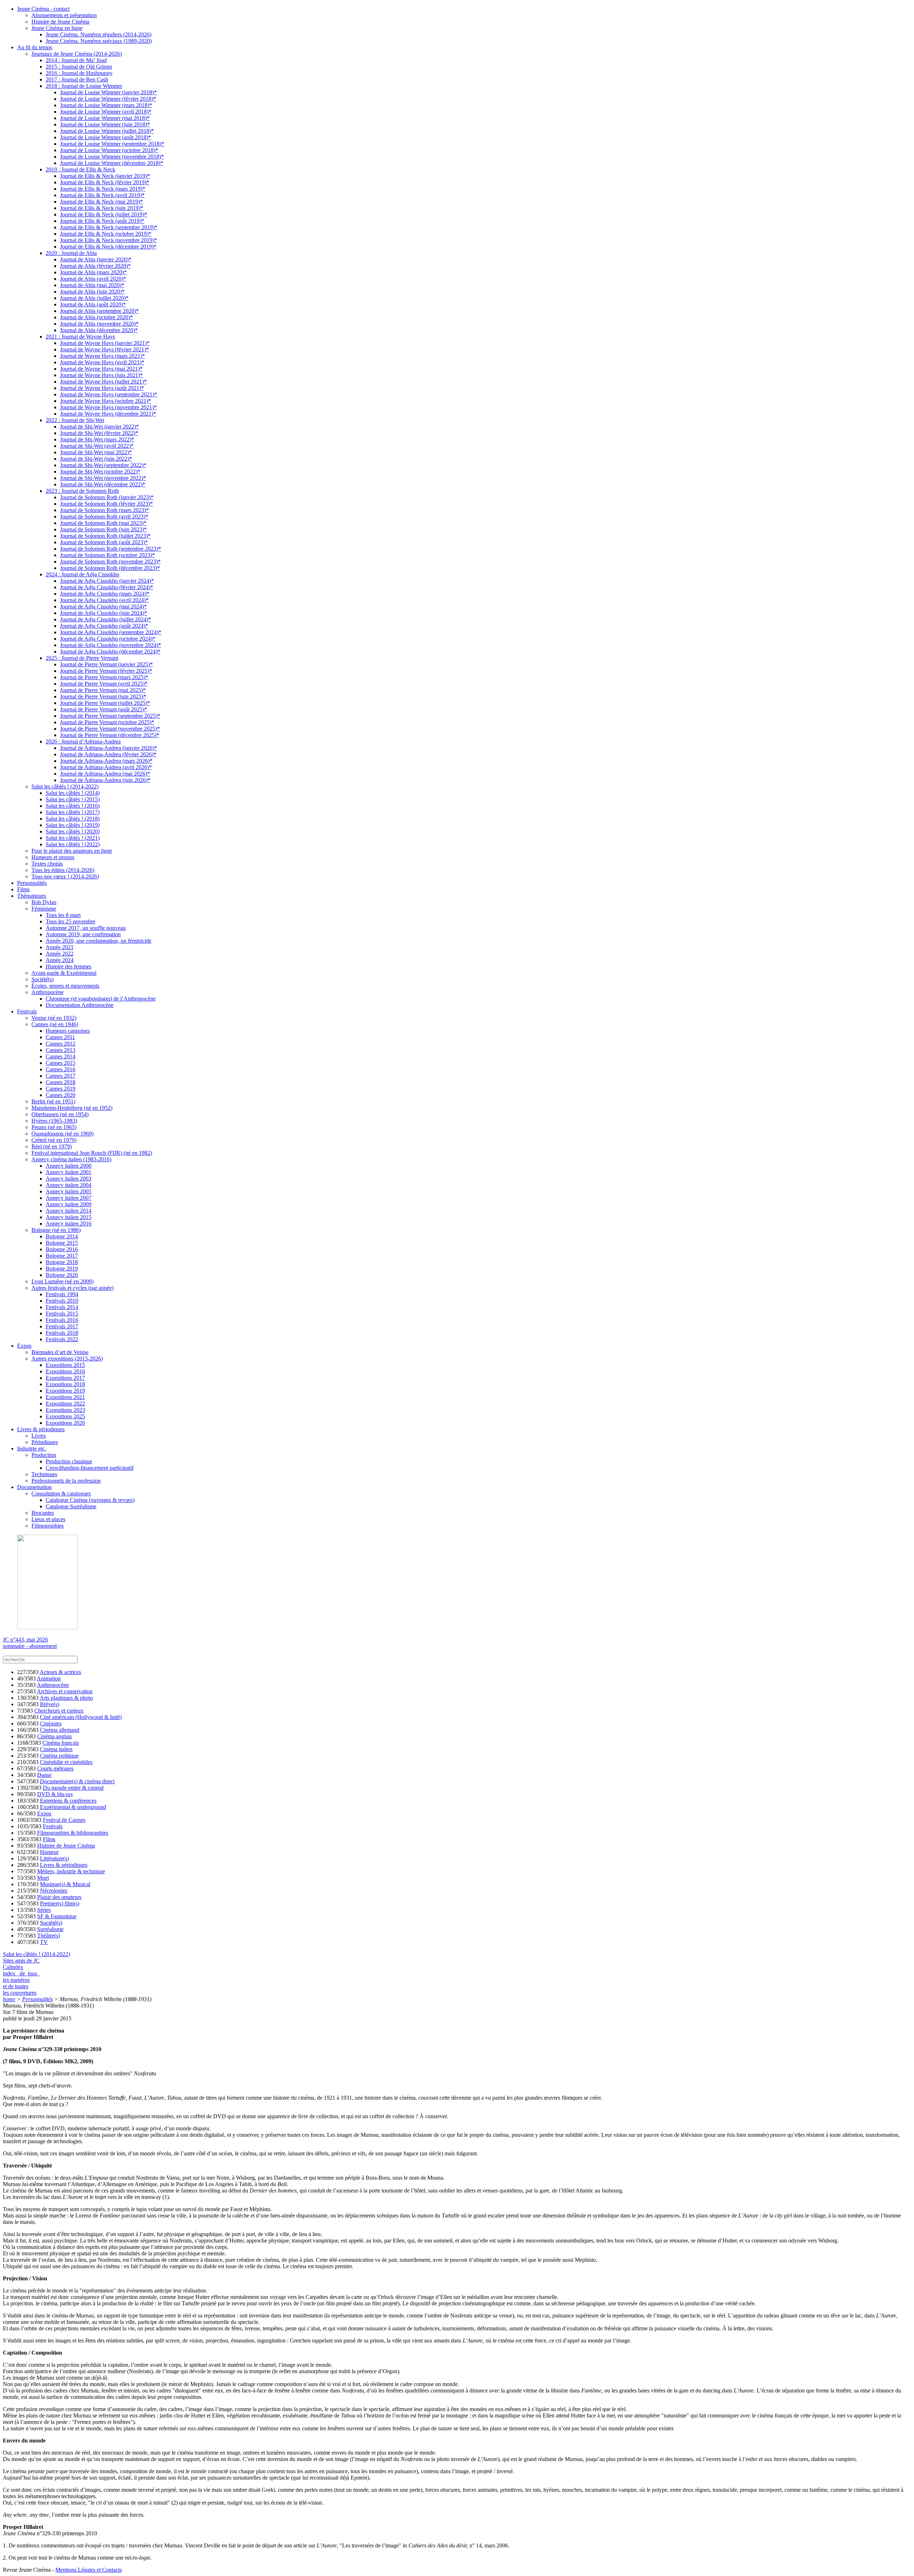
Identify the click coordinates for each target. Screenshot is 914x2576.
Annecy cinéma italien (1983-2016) (71, 1159)
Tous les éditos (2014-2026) (63, 870)
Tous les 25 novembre (71, 921)
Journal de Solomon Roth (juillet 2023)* (105, 536)
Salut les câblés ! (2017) (73, 812)
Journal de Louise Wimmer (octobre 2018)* (109, 150)
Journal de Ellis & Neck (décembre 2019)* (108, 247)
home (9, 1999)
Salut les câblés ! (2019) (73, 825)
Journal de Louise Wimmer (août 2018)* (106, 137)
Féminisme (44, 909)
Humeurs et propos (53, 857)
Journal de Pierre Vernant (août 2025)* (104, 709)
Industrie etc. (32, 1449)
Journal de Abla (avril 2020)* (93, 279)
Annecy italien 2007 (69, 1198)
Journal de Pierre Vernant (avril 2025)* (104, 684)
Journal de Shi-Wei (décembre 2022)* (103, 484)
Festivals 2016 (62, 1320)
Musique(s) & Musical (65, 1884)
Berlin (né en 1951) (53, 1101)
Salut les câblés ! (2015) (73, 799)
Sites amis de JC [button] (21, 1961)
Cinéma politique (59, 1756)
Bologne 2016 (62, 1249)
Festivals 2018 (62, 1333)
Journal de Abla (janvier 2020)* (96, 259)
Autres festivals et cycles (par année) (72, 1288)
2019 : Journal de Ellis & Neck (81, 169)
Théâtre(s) (49, 1936)
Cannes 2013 (61, 1050)
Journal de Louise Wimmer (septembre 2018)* (112, 144)
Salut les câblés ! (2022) (73, 844)
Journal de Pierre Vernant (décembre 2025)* (110, 735)
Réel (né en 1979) (52, 1146)
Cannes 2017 (61, 1076)
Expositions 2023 (65, 1410)
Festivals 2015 (62, 1314)
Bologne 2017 (62, 1256)
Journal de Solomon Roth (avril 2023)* (104, 517)
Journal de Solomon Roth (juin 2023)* (103, 529)
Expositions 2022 (65, 1404)
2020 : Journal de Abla (71, 253)
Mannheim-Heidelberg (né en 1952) (72, 1108)
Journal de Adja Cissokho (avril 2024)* (104, 600)
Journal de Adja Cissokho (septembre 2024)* (111, 632)
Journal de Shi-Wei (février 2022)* (99, 433)
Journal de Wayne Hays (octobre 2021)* (106, 401)
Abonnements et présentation (64, 15)
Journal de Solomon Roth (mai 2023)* (103, 523)
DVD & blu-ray (55, 1794)
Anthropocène (47, 992)
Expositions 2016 (65, 1371)
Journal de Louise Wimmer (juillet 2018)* (107, 131)
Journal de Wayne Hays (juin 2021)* (101, 375)
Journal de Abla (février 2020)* (95, 266)
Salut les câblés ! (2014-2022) (65, 786)
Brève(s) (50, 1704)
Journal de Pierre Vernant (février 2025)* (106, 671)
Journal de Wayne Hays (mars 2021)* (102, 356)
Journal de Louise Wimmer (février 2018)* (108, 99)
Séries (44, 1910)
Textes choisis (47, 864)
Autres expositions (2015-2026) (67, 1359)
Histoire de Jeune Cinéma (60, 22)
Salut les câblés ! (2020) (73, 831)
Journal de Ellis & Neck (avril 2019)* (102, 195)
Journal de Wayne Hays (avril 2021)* (102, 362)
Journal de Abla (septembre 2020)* (99, 311)
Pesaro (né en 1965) (54, 1127)
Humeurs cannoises (68, 1031)
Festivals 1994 (62, 1294)
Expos (24, 1346)
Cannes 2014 (61, 1056)
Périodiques (45, 1442)
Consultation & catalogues (61, 1494)
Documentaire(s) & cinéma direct (77, 1781)
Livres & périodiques (41, 1429)
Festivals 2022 (62, 1339)
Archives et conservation (65, 1691)
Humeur (49, 1852)
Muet (43, 1878)
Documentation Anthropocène (80, 1005)
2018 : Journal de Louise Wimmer (84, 86)
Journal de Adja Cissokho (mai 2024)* (103, 607)
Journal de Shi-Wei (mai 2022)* (96, 452)
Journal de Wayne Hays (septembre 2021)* (109, 394)
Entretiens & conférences (68, 1801)
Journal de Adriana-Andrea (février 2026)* (108, 754)
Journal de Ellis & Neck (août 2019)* (102, 221)
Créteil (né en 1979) (54, 1140)
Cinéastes (51, 1723)
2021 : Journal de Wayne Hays (80, 337)
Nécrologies (54, 1891)
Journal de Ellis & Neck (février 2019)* (105, 182)
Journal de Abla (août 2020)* (93, 304)
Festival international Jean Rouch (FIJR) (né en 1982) (92, 1153)
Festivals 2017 (62, 1326)
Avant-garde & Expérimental (64, 973)
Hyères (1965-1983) (54, 1121)
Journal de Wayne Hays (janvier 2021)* (105, 343)
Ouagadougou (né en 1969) (62, 1134)
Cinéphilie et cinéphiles (66, 1762)
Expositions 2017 (65, 1378)
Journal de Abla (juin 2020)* (92, 292)
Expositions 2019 (65, 1391)
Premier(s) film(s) (60, 1903)
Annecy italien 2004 (69, 1185)
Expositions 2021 (65, 1397)
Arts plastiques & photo (66, 1698)
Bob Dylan (44, 902)
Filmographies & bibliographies (73, 1833)
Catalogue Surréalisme (71, 1506)
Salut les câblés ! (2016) (73, 806)
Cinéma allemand (60, 1730)
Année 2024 (60, 960)
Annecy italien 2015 (69, 1217)
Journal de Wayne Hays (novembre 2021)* (108, 407)
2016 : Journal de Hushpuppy (79, 73)
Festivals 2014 (62, 1307)
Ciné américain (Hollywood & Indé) (81, 1717)
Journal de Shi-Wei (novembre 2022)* (103, 478)
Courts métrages (55, 1768)
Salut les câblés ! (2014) (73, 793)
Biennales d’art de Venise (60, 1352)
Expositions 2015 (65, 1365)
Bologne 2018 (62, 1262)
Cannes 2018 (61, 1082)
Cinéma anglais (54, 1736)
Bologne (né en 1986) (56, 1230)
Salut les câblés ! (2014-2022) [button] (36, 1954)
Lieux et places (48, 1519)
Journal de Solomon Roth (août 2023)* (104, 542)
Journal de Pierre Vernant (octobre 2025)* (107, 722)
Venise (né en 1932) (54, 1018)
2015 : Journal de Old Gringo (79, 67)
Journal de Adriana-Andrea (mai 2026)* (105, 774)
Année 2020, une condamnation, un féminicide (99, 941)
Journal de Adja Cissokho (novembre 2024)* (111, 645)
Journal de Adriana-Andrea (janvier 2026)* (109, 748)
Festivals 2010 (62, 1301)
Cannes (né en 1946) (55, 1024)
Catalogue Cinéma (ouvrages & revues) (90, 1500)
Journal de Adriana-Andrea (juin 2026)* (105, 780)
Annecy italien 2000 (69, 1166)
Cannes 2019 (61, 1089)
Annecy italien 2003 (69, 1179)
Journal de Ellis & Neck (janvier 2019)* (105, 176)
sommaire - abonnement (30, 1646)
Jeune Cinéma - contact (43, 9)
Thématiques (32, 896)
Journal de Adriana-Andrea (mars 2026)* (106, 761)
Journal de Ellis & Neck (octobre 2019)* (106, 234)
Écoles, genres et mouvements (65, 986)
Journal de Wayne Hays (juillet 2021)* (103, 382)
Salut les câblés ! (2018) (73, 819)
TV (44, 1942)
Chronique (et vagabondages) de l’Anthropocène (101, 999)
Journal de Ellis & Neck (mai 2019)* (101, 202)
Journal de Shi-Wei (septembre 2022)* (103, 465)
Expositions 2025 (65, 1416)
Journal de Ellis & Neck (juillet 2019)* (104, 214)
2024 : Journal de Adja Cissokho (82, 574)
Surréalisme (50, 1929)
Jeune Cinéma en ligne (57, 28)
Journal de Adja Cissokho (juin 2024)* (104, 613)
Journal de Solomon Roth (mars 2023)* (104, 510)
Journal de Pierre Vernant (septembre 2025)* (110, 716)
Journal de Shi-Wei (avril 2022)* (97, 446)
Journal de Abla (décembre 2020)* (99, 330)
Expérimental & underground (73, 1807)
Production (44, 1455)
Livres (39, 1436)
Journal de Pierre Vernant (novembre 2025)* (110, 729)
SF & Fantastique (57, 1916)
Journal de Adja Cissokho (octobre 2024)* (108, 639)
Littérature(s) (54, 1858)
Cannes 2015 (61, 1063)
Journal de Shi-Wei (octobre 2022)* (100, 472)
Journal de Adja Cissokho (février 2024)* (107, 587)
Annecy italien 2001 (69, 1172)
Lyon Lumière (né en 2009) (62, 1281)
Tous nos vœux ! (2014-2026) (65, 876)
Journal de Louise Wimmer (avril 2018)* (106, 112)
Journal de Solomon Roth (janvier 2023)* (107, 497)
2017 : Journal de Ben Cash (77, 79)
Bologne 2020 (62, 1275)
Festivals (27, 1011)
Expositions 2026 (65, 1423)
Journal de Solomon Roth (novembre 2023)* (110, 562)
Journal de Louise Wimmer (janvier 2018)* (108, 92)
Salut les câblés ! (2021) (73, 838)
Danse (44, 1775)
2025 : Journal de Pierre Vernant (82, 658)
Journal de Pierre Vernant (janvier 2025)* (106, 664)
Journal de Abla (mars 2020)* (93, 272)
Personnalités (32, 883)
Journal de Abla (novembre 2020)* (99, 324)
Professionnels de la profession (66, 1481)
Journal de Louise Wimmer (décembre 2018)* (112, 163)
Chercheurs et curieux (59, 1711)
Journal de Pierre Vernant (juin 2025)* (103, 696)
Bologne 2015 (62, 1243)
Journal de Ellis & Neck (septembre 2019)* (109, 227)
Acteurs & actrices (60, 1672)
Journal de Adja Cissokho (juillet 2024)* (106, 619)
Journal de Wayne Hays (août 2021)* (102, 388)
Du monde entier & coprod (73, 1788)
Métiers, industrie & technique (71, 1871)
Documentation (34, 1487)
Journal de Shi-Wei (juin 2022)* (96, 459)
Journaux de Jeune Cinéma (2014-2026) (77, 54)
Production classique (69, 1461)
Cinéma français (61, 1743)
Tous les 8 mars (63, 915)
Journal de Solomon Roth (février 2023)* (106, 504)
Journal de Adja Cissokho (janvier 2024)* (107, 581)
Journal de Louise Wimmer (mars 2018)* (106, 105)
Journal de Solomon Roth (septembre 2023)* (111, 549)
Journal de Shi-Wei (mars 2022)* (97, 439)
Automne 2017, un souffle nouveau (86, 928)
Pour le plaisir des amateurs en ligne (72, 851)
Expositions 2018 (65, 1384)
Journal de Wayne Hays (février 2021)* (104, 349)
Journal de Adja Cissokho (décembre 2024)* (110, 651)
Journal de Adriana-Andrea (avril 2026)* (106, 767)
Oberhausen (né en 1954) (60, 1114)
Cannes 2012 (61, 1044)
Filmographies (47, 1526)
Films (23, 889)
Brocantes (43, 1513)
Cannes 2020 (61, 1095)
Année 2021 (60, 947)
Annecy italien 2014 (69, 1211)
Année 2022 (60, 954)
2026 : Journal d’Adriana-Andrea (83, 741)
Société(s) (42, 979)
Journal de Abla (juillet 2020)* (94, 298)
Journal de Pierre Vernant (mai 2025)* (103, 690)
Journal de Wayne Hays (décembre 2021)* (108, 414)
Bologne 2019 (62, 1269)
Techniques (44, 1474)
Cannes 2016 (61, 1069)
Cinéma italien (56, 1749)
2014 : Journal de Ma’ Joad (76, 60)
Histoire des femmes (69, 966)
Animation (49, 1678)
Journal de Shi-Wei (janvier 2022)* (99, 427)
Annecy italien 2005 (69, 1191)
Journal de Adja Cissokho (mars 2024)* (105, 594)
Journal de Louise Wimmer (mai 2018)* (105, 118)
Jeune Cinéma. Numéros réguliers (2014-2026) (99, 34)
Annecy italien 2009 (69, 1204)
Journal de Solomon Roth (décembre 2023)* (110, 568)
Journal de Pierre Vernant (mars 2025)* (104, 677)
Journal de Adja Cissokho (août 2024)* (104, 626)
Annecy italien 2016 (69, 1224)
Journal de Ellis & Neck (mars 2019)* (103, 189)
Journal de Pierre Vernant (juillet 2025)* (105, 703)
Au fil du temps (35, 47)
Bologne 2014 (62, 1236)
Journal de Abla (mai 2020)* (92, 285)
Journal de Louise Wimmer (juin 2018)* (105, 124)
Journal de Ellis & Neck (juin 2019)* (102, 208)
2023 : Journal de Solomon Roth (82, 491)
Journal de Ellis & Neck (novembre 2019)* (109, 240)
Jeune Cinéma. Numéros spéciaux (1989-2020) (99, 41)
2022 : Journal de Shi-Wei (75, 420)
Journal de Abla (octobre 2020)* (96, 317)
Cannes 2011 (60, 1037)
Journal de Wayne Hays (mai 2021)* (101, 369)
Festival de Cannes (64, 1820)
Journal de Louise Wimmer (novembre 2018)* (112, 157)
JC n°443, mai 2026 (25, 1640)
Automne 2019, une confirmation (83, 934)
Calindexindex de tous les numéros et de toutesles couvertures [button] (21, 1980)
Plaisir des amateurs (59, 1897)
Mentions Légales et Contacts (89, 2570)
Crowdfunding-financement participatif (90, 1468)
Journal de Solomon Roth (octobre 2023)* (107, 555)
